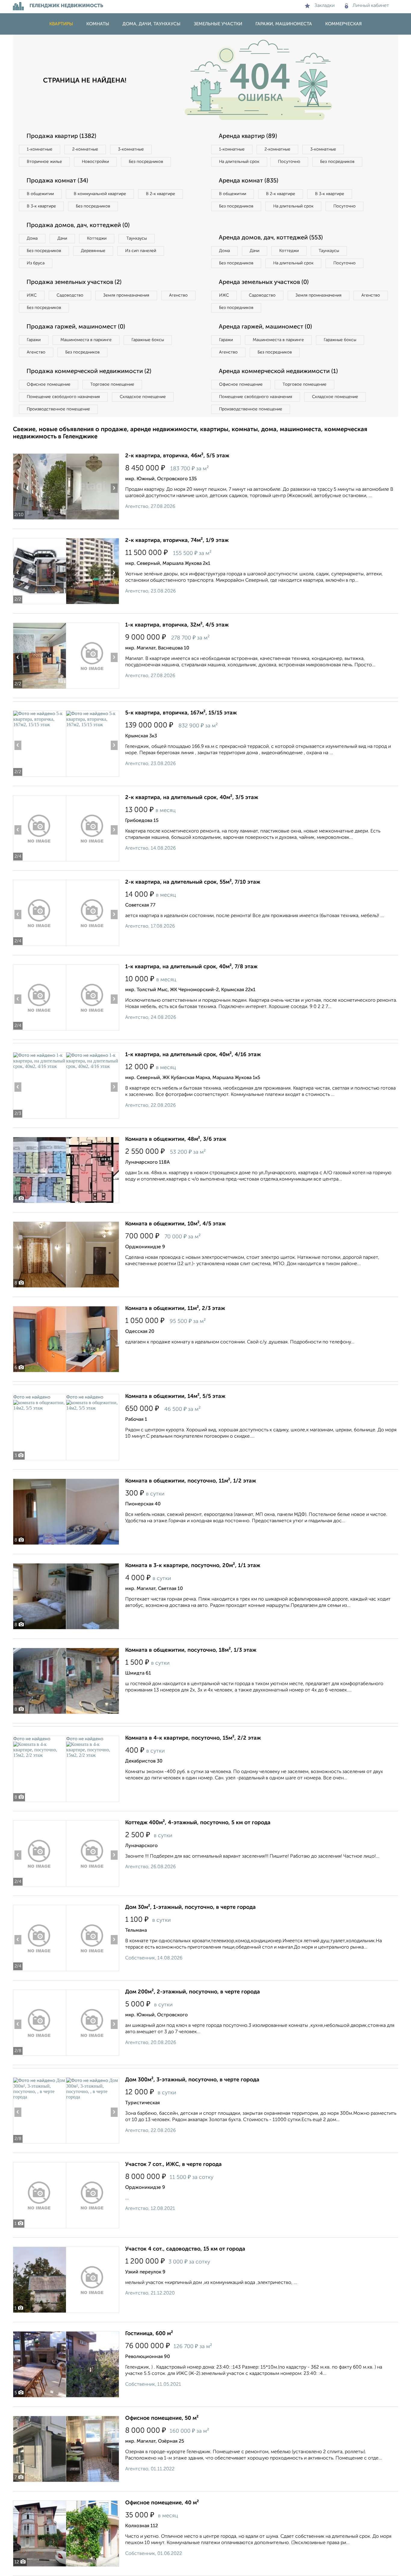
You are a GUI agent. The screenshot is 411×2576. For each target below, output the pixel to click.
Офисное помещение (49, 384)
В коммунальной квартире (100, 194)
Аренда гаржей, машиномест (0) (265, 327)
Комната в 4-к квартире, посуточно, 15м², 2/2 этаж (193, 1738)
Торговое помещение (112, 384)
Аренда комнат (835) (249, 181)
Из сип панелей (141, 251)
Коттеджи (97, 238)
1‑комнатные (40, 149)
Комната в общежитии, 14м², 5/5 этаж (175, 1396)
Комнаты (98, 24)
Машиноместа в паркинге (86, 340)
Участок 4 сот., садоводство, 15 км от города (185, 2249)
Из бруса (36, 263)
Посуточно (289, 162)
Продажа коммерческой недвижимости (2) (89, 372)
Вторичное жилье (44, 162)
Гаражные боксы (148, 340)
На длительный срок (239, 162)
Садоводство (70, 295)
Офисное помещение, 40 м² (162, 2503)
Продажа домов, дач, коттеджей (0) (78, 226)
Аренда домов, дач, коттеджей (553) (271, 238)
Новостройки (95, 162)
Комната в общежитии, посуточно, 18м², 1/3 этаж (191, 1650)
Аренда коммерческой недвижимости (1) (278, 372)
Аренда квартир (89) (248, 136)
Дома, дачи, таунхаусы (151, 24)
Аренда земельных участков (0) (264, 282)
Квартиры (61, 24)
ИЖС (32, 295)
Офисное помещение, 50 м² (162, 2418)
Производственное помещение (58, 409)
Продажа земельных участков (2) (74, 282)
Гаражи (34, 340)
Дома (32, 238)
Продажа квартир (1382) (61, 136)
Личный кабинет (371, 6)
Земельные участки (218, 24)
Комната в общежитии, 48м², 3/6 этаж (176, 1139)
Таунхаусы (137, 238)
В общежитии (40, 194)
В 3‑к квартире (41, 206)
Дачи (62, 238)
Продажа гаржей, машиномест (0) (76, 327)
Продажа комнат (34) (57, 181)
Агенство (178, 295)
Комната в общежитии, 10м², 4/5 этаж (175, 1224)
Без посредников (146, 162)
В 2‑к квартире (161, 194)
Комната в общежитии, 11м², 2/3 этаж (175, 1308)
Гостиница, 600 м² (149, 2334)
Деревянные (93, 251)
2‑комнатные (85, 149)
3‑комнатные (131, 149)
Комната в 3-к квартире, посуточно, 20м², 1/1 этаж (193, 1566)
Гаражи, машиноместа (284, 24)
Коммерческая (343, 24)
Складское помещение (143, 397)
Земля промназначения (126, 295)
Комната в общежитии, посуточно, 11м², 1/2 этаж (191, 1481)
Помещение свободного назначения (63, 397)
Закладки (324, 6)
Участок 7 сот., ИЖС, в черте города (173, 2164)
